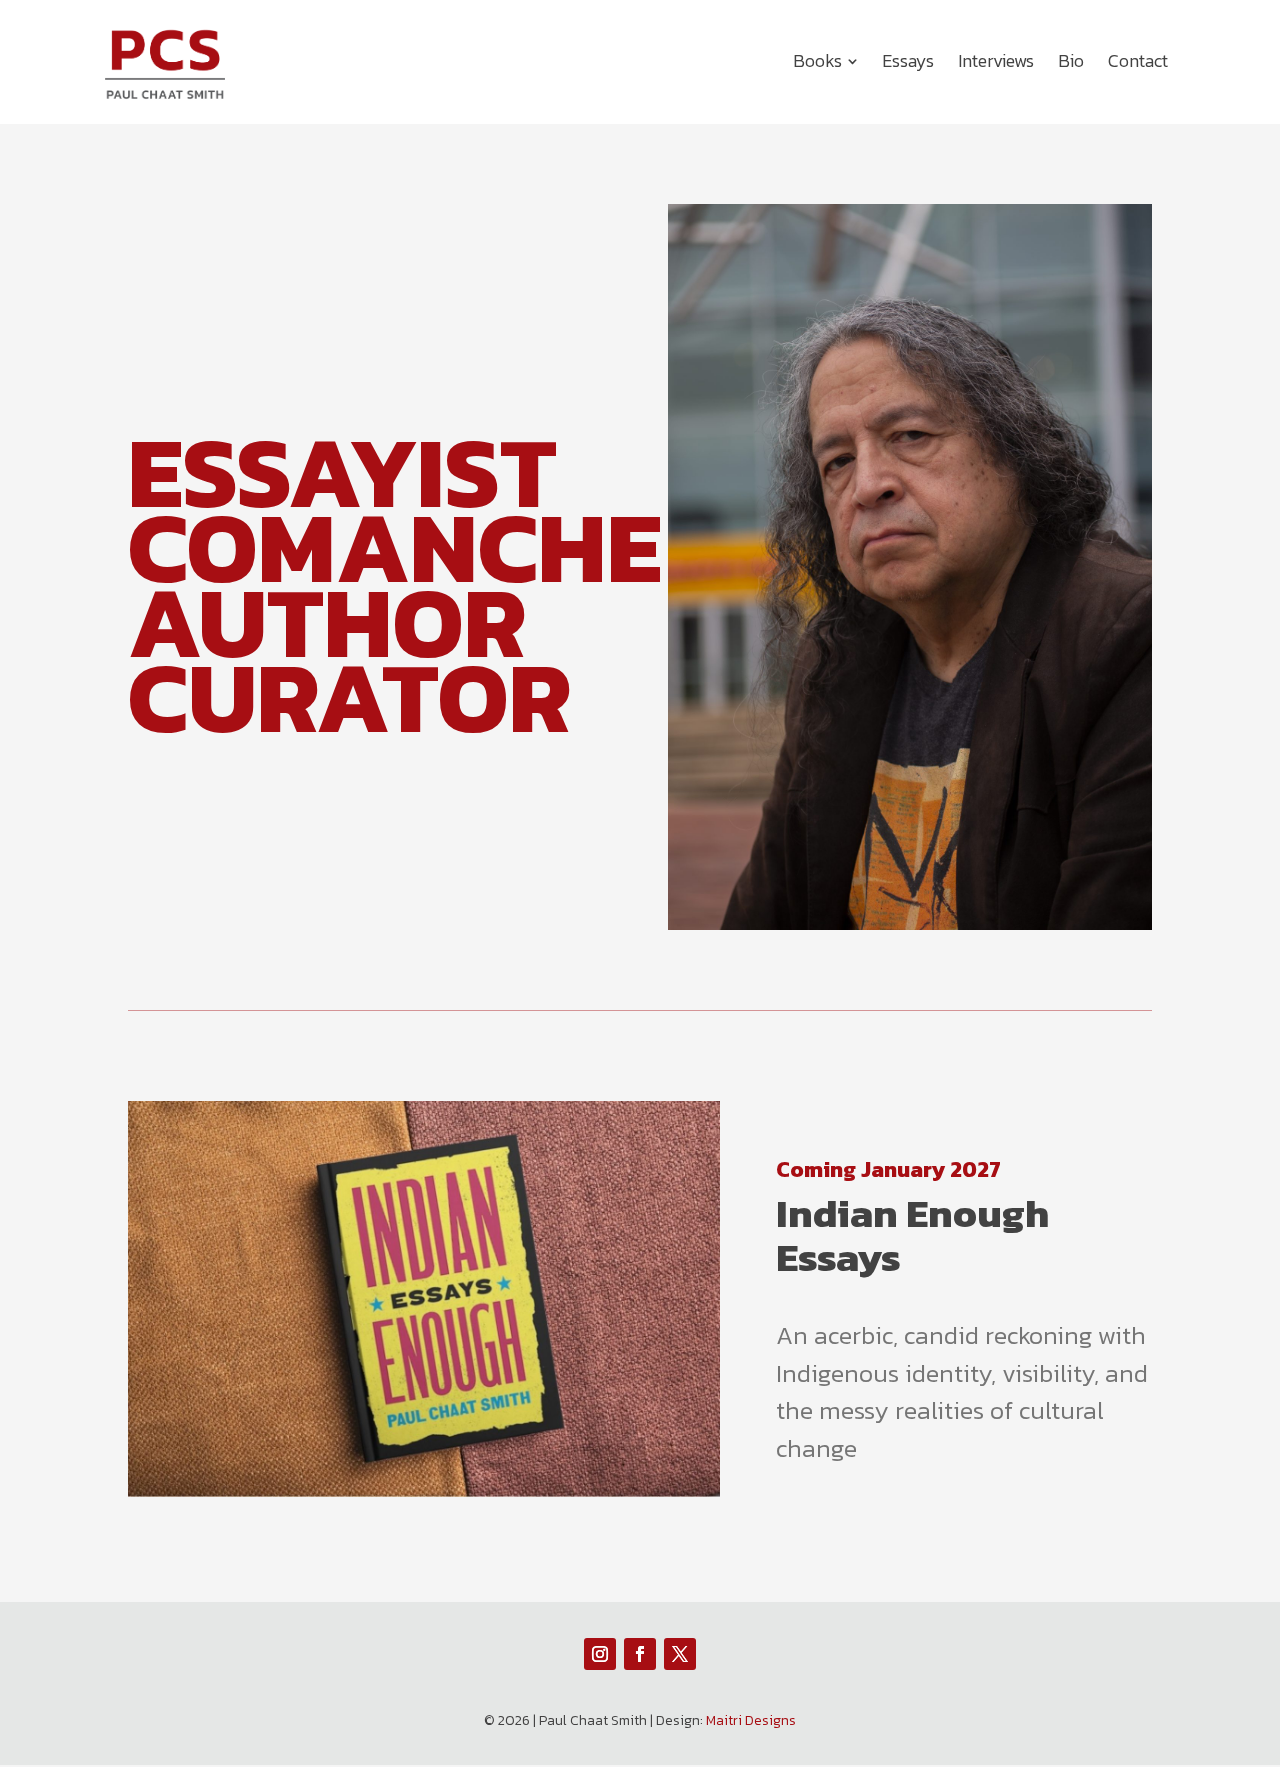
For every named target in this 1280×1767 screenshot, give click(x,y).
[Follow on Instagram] (600, 1654)
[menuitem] (825, 61)
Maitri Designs (751, 1720)
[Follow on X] (680, 1654)
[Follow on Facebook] (640, 1654)
